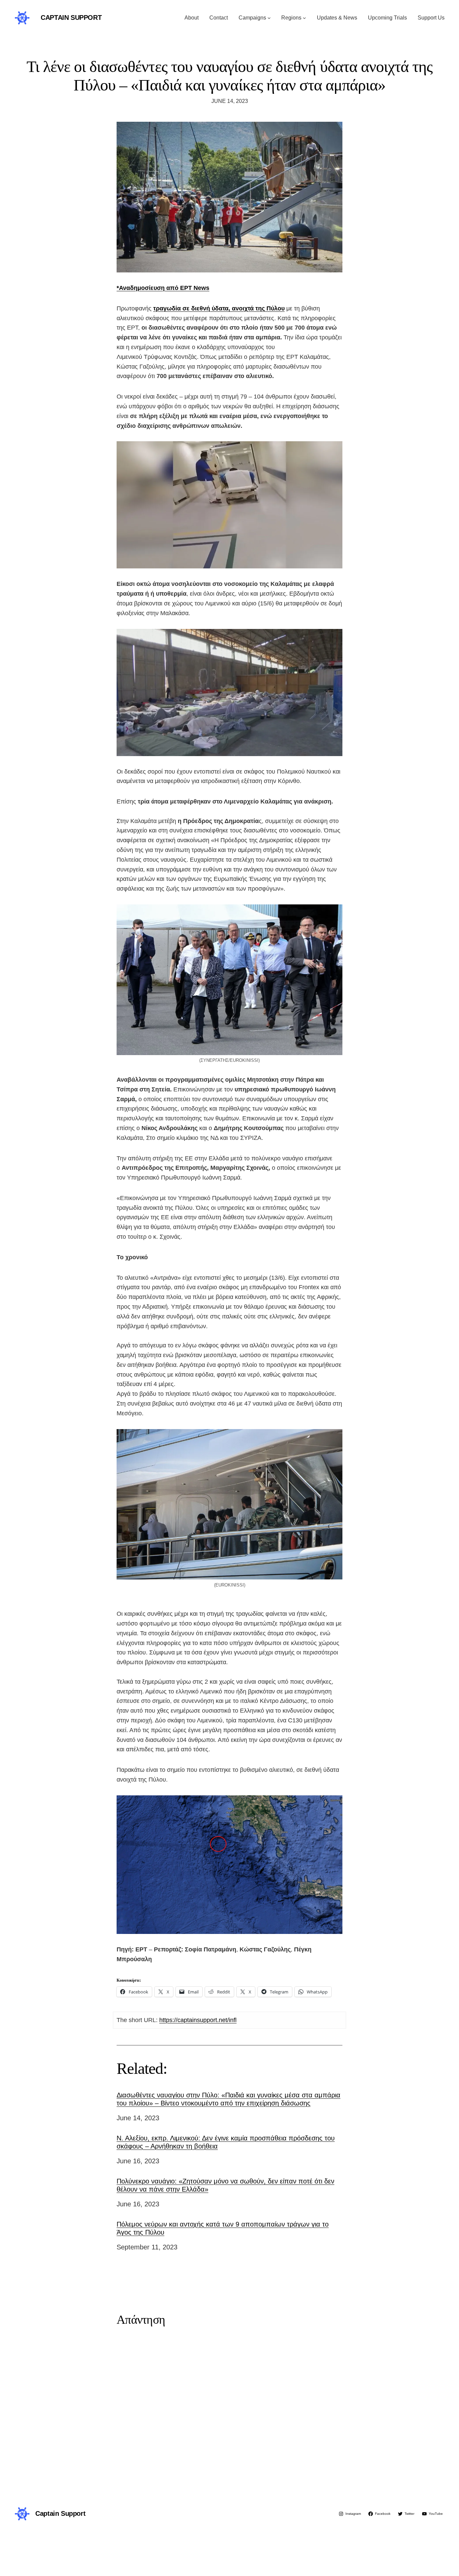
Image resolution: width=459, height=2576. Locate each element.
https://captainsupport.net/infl (198, 2020)
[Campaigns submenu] (269, 18)
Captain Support (71, 17)
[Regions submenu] (304, 18)
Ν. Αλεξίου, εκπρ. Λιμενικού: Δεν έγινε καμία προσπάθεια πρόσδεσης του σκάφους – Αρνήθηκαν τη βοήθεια (226, 2142)
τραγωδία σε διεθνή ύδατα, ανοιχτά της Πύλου (219, 308)
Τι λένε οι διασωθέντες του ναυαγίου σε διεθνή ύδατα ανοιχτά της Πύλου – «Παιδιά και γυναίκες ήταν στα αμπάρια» (230, 76)
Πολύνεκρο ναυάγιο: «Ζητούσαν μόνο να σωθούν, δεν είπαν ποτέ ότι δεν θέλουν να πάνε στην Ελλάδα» (225, 2185)
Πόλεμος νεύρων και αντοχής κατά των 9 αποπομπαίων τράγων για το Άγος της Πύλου (223, 2228)
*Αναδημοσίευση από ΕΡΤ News (163, 288)
